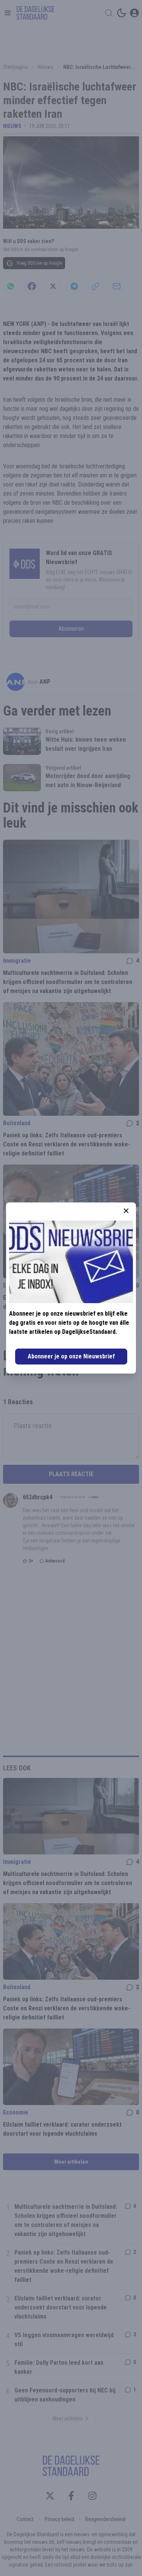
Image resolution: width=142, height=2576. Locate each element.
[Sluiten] (126, 1211)
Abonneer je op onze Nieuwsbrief (71, 1356)
